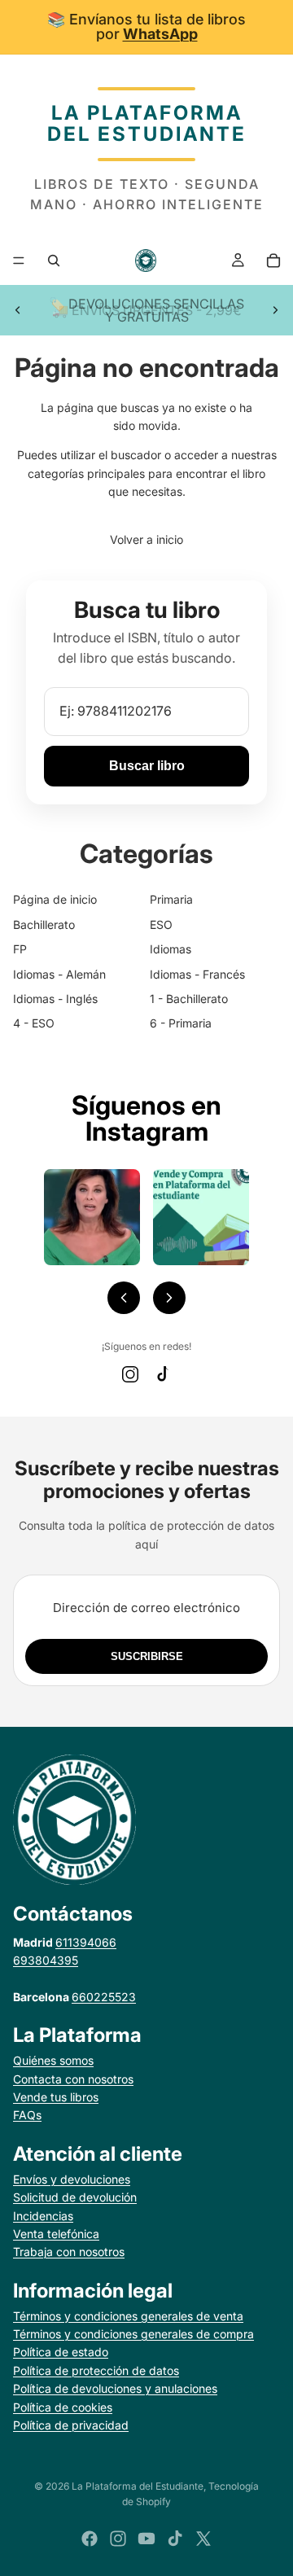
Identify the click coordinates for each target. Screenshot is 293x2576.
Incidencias (43, 2216)
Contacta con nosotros (73, 2079)
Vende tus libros (56, 2097)
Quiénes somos (53, 2060)
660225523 (104, 1997)
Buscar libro (147, 766)
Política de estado (61, 2352)
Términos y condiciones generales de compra (133, 2334)
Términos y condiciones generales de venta (128, 2316)
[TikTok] (163, 1374)
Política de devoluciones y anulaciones (115, 2388)
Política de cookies (63, 2407)
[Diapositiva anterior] (18, 310)
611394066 (86, 1942)
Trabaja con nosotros (69, 2252)
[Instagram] (130, 1374)
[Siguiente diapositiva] (275, 310)
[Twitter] (203, 2539)
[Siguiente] (169, 1298)
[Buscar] (54, 261)
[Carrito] (273, 261)
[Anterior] (124, 1298)
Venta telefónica (56, 2234)
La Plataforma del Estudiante (138, 2486)
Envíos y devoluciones (72, 2179)
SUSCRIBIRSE (147, 1656)
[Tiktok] (175, 2539)
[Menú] (19, 261)
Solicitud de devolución (75, 2197)
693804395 (46, 1960)
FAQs (27, 2115)
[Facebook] (90, 2539)
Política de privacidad (71, 2425)
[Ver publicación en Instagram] (92, 1217)
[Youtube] (146, 2539)
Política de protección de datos (96, 2370)
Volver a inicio (146, 539)
